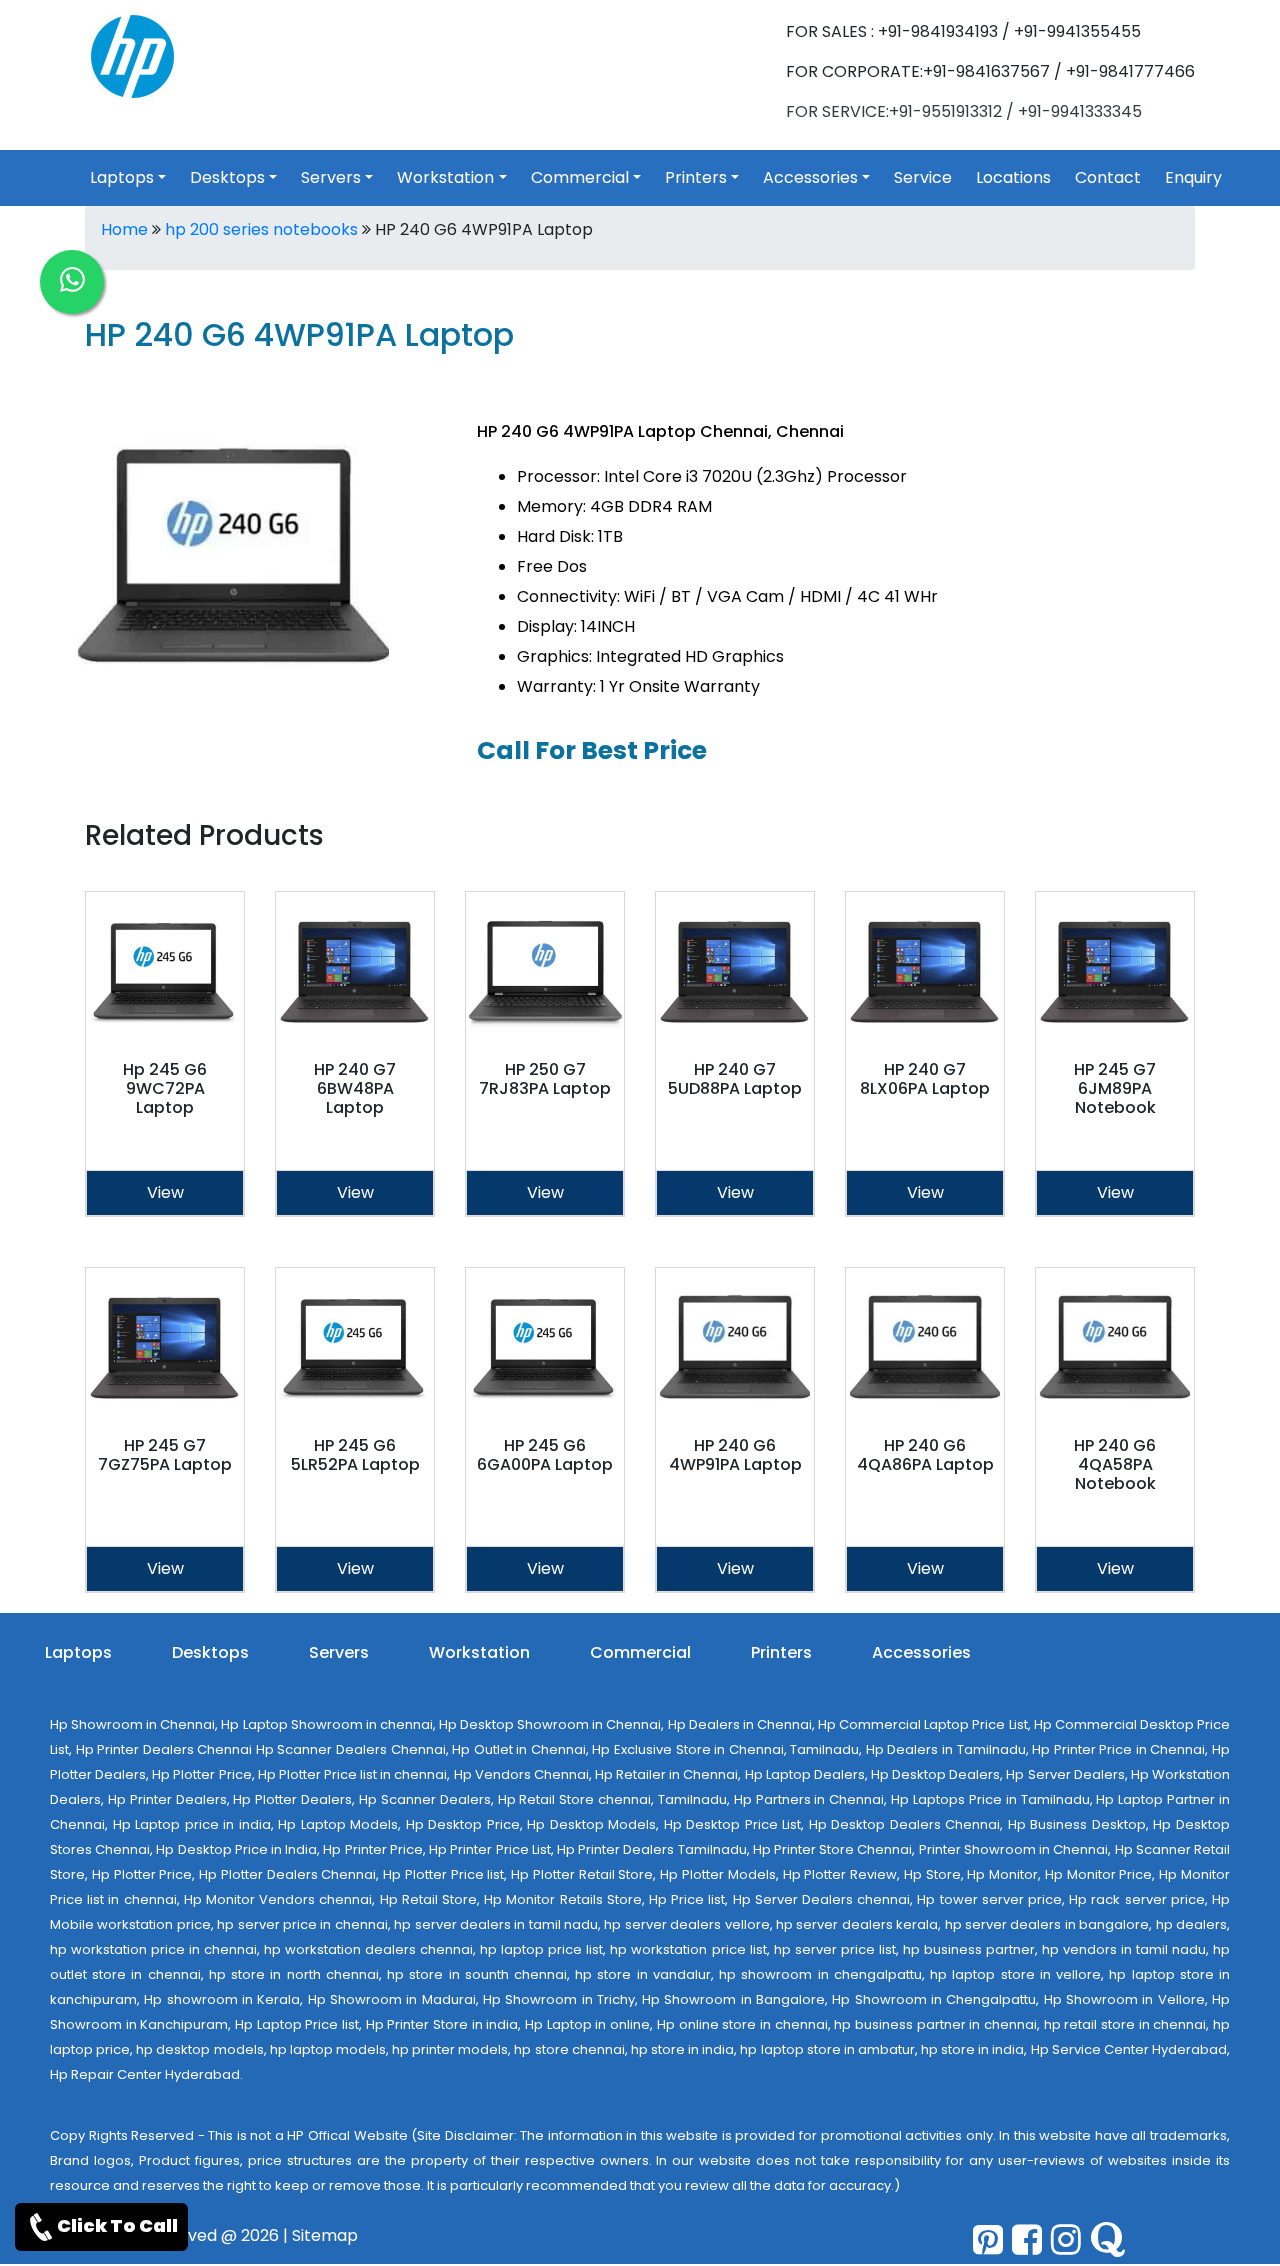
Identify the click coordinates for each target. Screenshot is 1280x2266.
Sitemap (325, 2235)
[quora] (1107, 2239)
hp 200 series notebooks (261, 229)
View (165, 1192)
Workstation (445, 177)
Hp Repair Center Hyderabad (145, 2074)
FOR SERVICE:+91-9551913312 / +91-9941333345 (964, 111)
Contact (1108, 177)
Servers (331, 177)
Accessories (810, 177)
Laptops (122, 177)
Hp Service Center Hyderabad (1129, 2049)
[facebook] (1027, 2239)
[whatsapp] (72, 282)
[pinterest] (988, 2239)
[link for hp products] (132, 55)
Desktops (227, 177)
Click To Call (117, 2225)
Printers (696, 177)
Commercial (580, 177)
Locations (1013, 177)
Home (124, 229)
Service (923, 177)
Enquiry (1193, 177)
